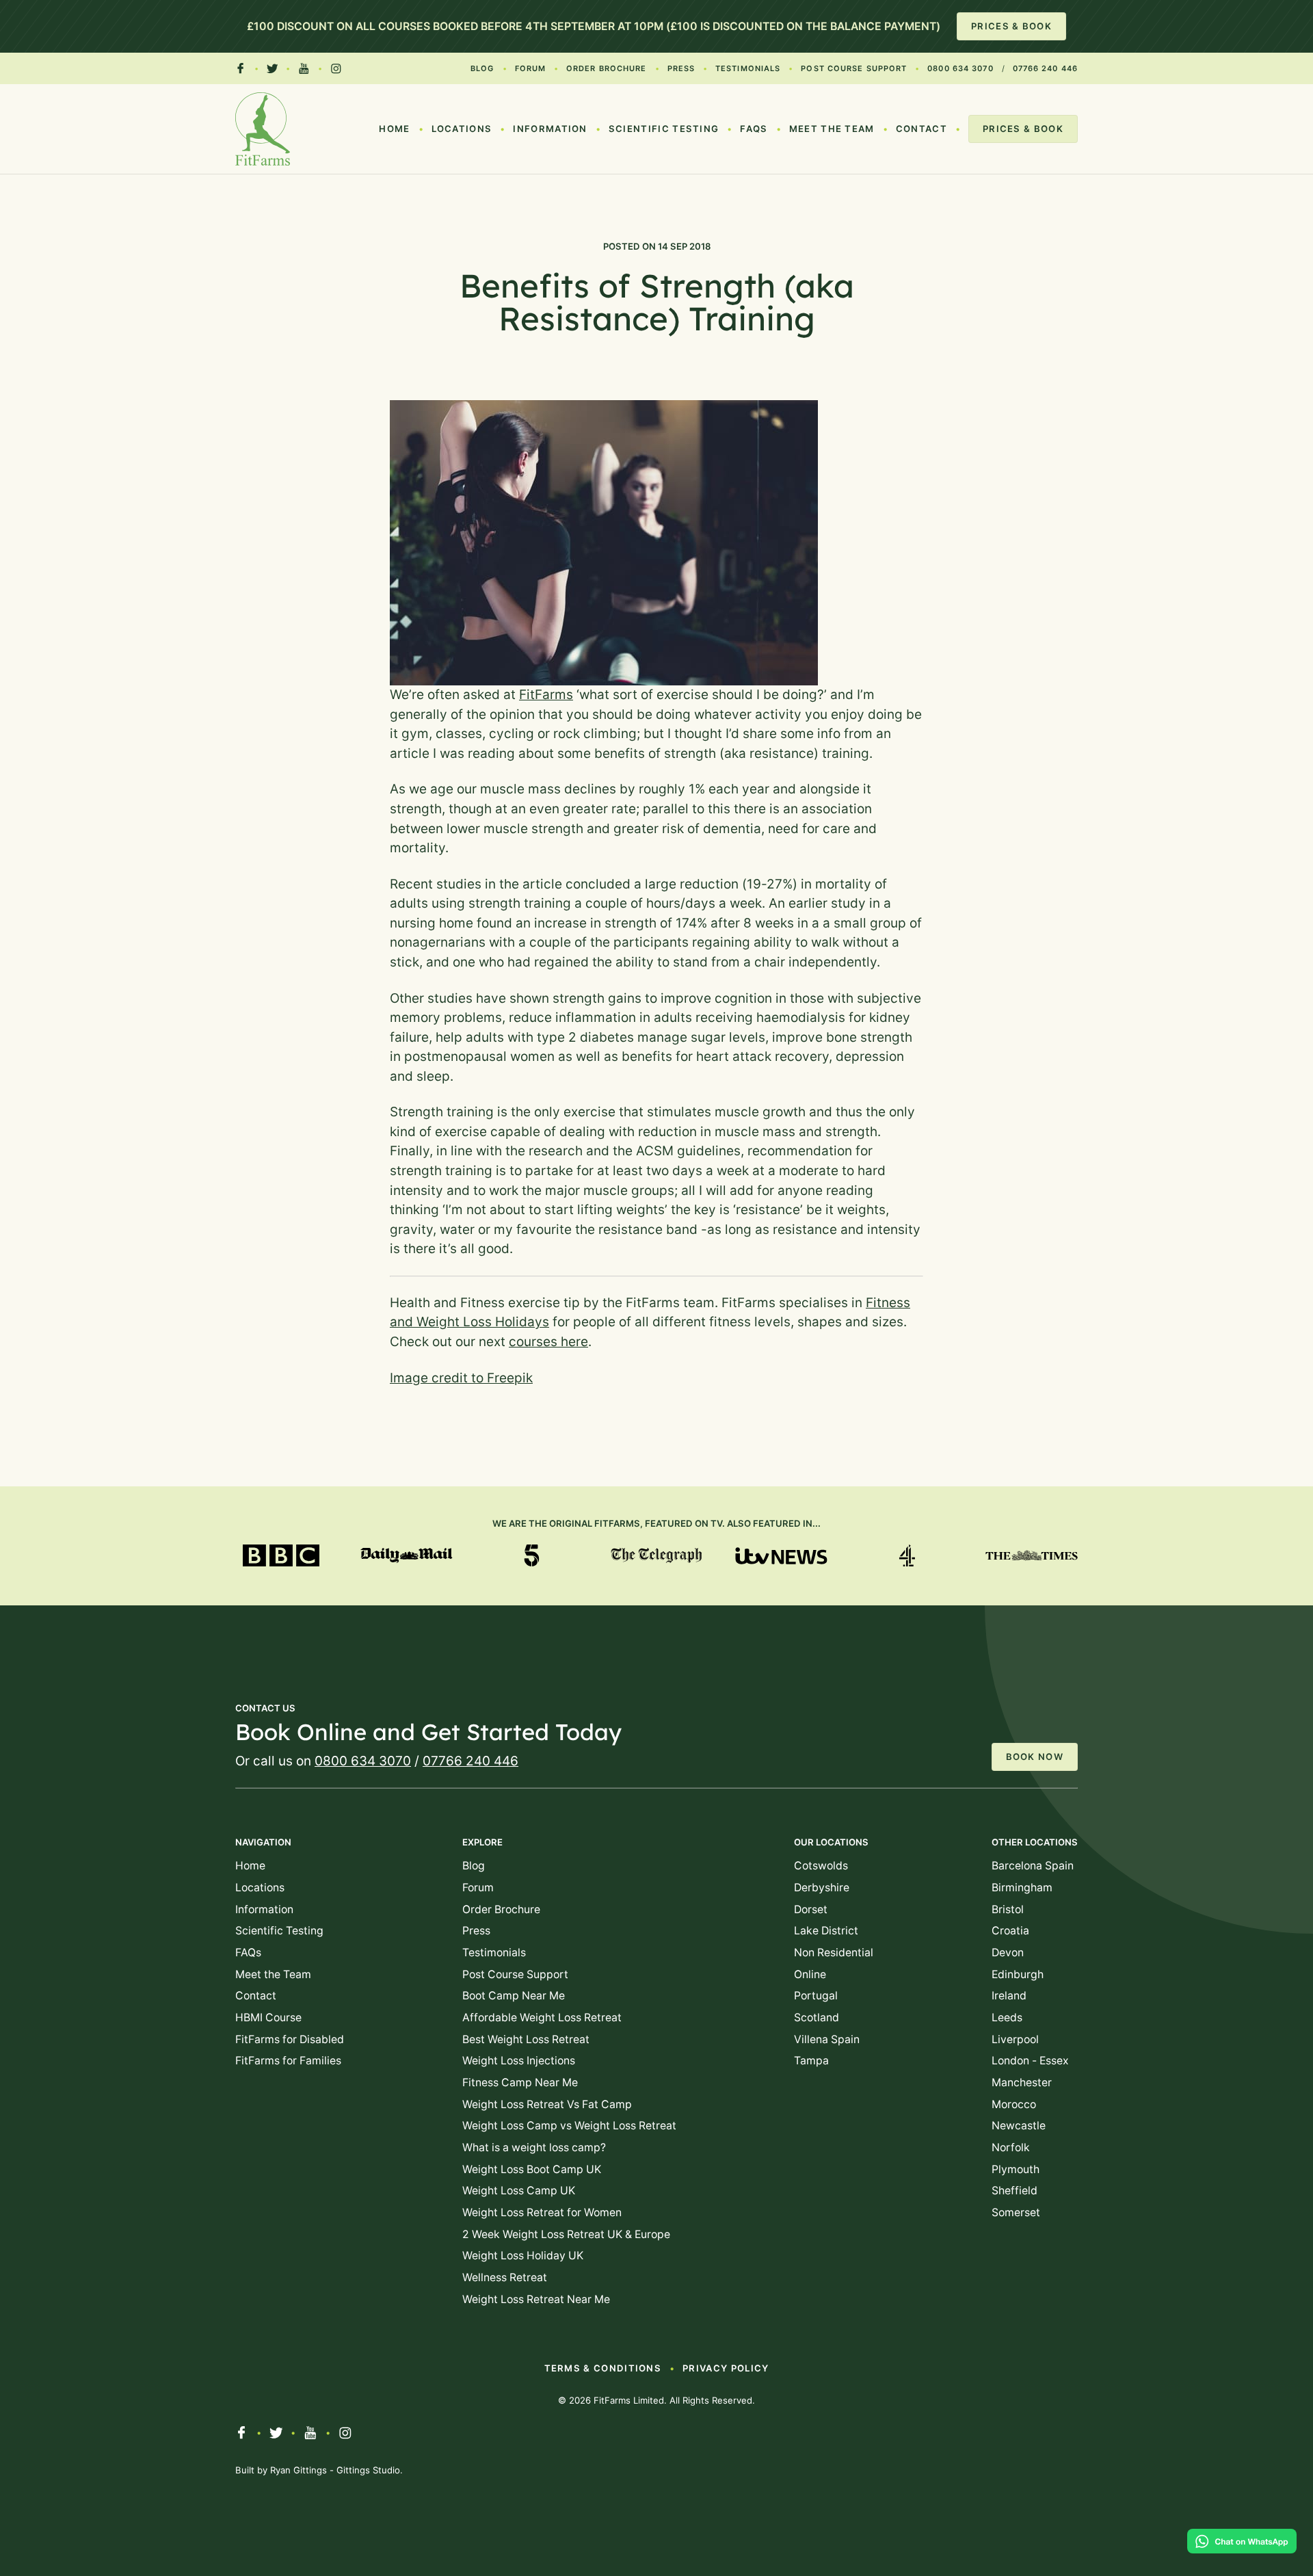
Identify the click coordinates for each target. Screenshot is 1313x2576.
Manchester (1022, 2082)
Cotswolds (821, 1866)
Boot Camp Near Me (514, 1996)
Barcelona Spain (1033, 1866)
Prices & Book (1011, 26)
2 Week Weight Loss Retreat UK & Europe (566, 2234)
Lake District (826, 1931)
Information (550, 129)
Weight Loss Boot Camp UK (532, 2169)
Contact (921, 129)
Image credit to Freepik (461, 1378)
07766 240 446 (1045, 68)
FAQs (754, 129)
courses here (548, 1342)
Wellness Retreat (505, 2277)
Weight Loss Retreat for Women (542, 2212)
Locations (462, 129)
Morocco (1014, 2104)
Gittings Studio (368, 2470)
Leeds (1007, 2018)
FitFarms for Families (288, 2061)
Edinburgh (1018, 1974)
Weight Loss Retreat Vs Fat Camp (547, 2104)
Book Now (1035, 1757)
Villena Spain (827, 2039)
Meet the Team (832, 129)
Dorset (811, 1909)
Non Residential (834, 1953)
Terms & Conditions (603, 2368)
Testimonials (748, 68)
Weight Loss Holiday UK (523, 2256)
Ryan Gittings (299, 2470)
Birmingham (1022, 1888)
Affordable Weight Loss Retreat (542, 2018)
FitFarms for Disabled (290, 2039)
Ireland (1009, 1996)
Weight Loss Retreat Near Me (536, 2299)
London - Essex (1030, 2061)
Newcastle (1019, 2126)
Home (394, 129)
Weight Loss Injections (519, 2061)
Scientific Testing (664, 129)
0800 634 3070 (960, 68)
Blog (482, 68)
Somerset (1016, 2212)
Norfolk (1011, 2147)
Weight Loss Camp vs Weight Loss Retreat (569, 2126)
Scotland (817, 2018)
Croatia (1010, 1931)
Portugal (816, 1996)
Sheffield (1014, 2191)
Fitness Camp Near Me (520, 2082)
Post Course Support (854, 68)
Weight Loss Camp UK (519, 2191)
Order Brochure (606, 68)
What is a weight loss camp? (534, 2147)
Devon (1008, 1953)
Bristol (1008, 1909)
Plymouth (1016, 2169)
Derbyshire (822, 1888)
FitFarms (546, 695)
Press (681, 68)
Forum (531, 68)
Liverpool (1015, 2039)
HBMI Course (268, 2018)
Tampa (811, 2061)
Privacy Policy (726, 2368)
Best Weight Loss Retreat (526, 2039)
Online (810, 1974)
